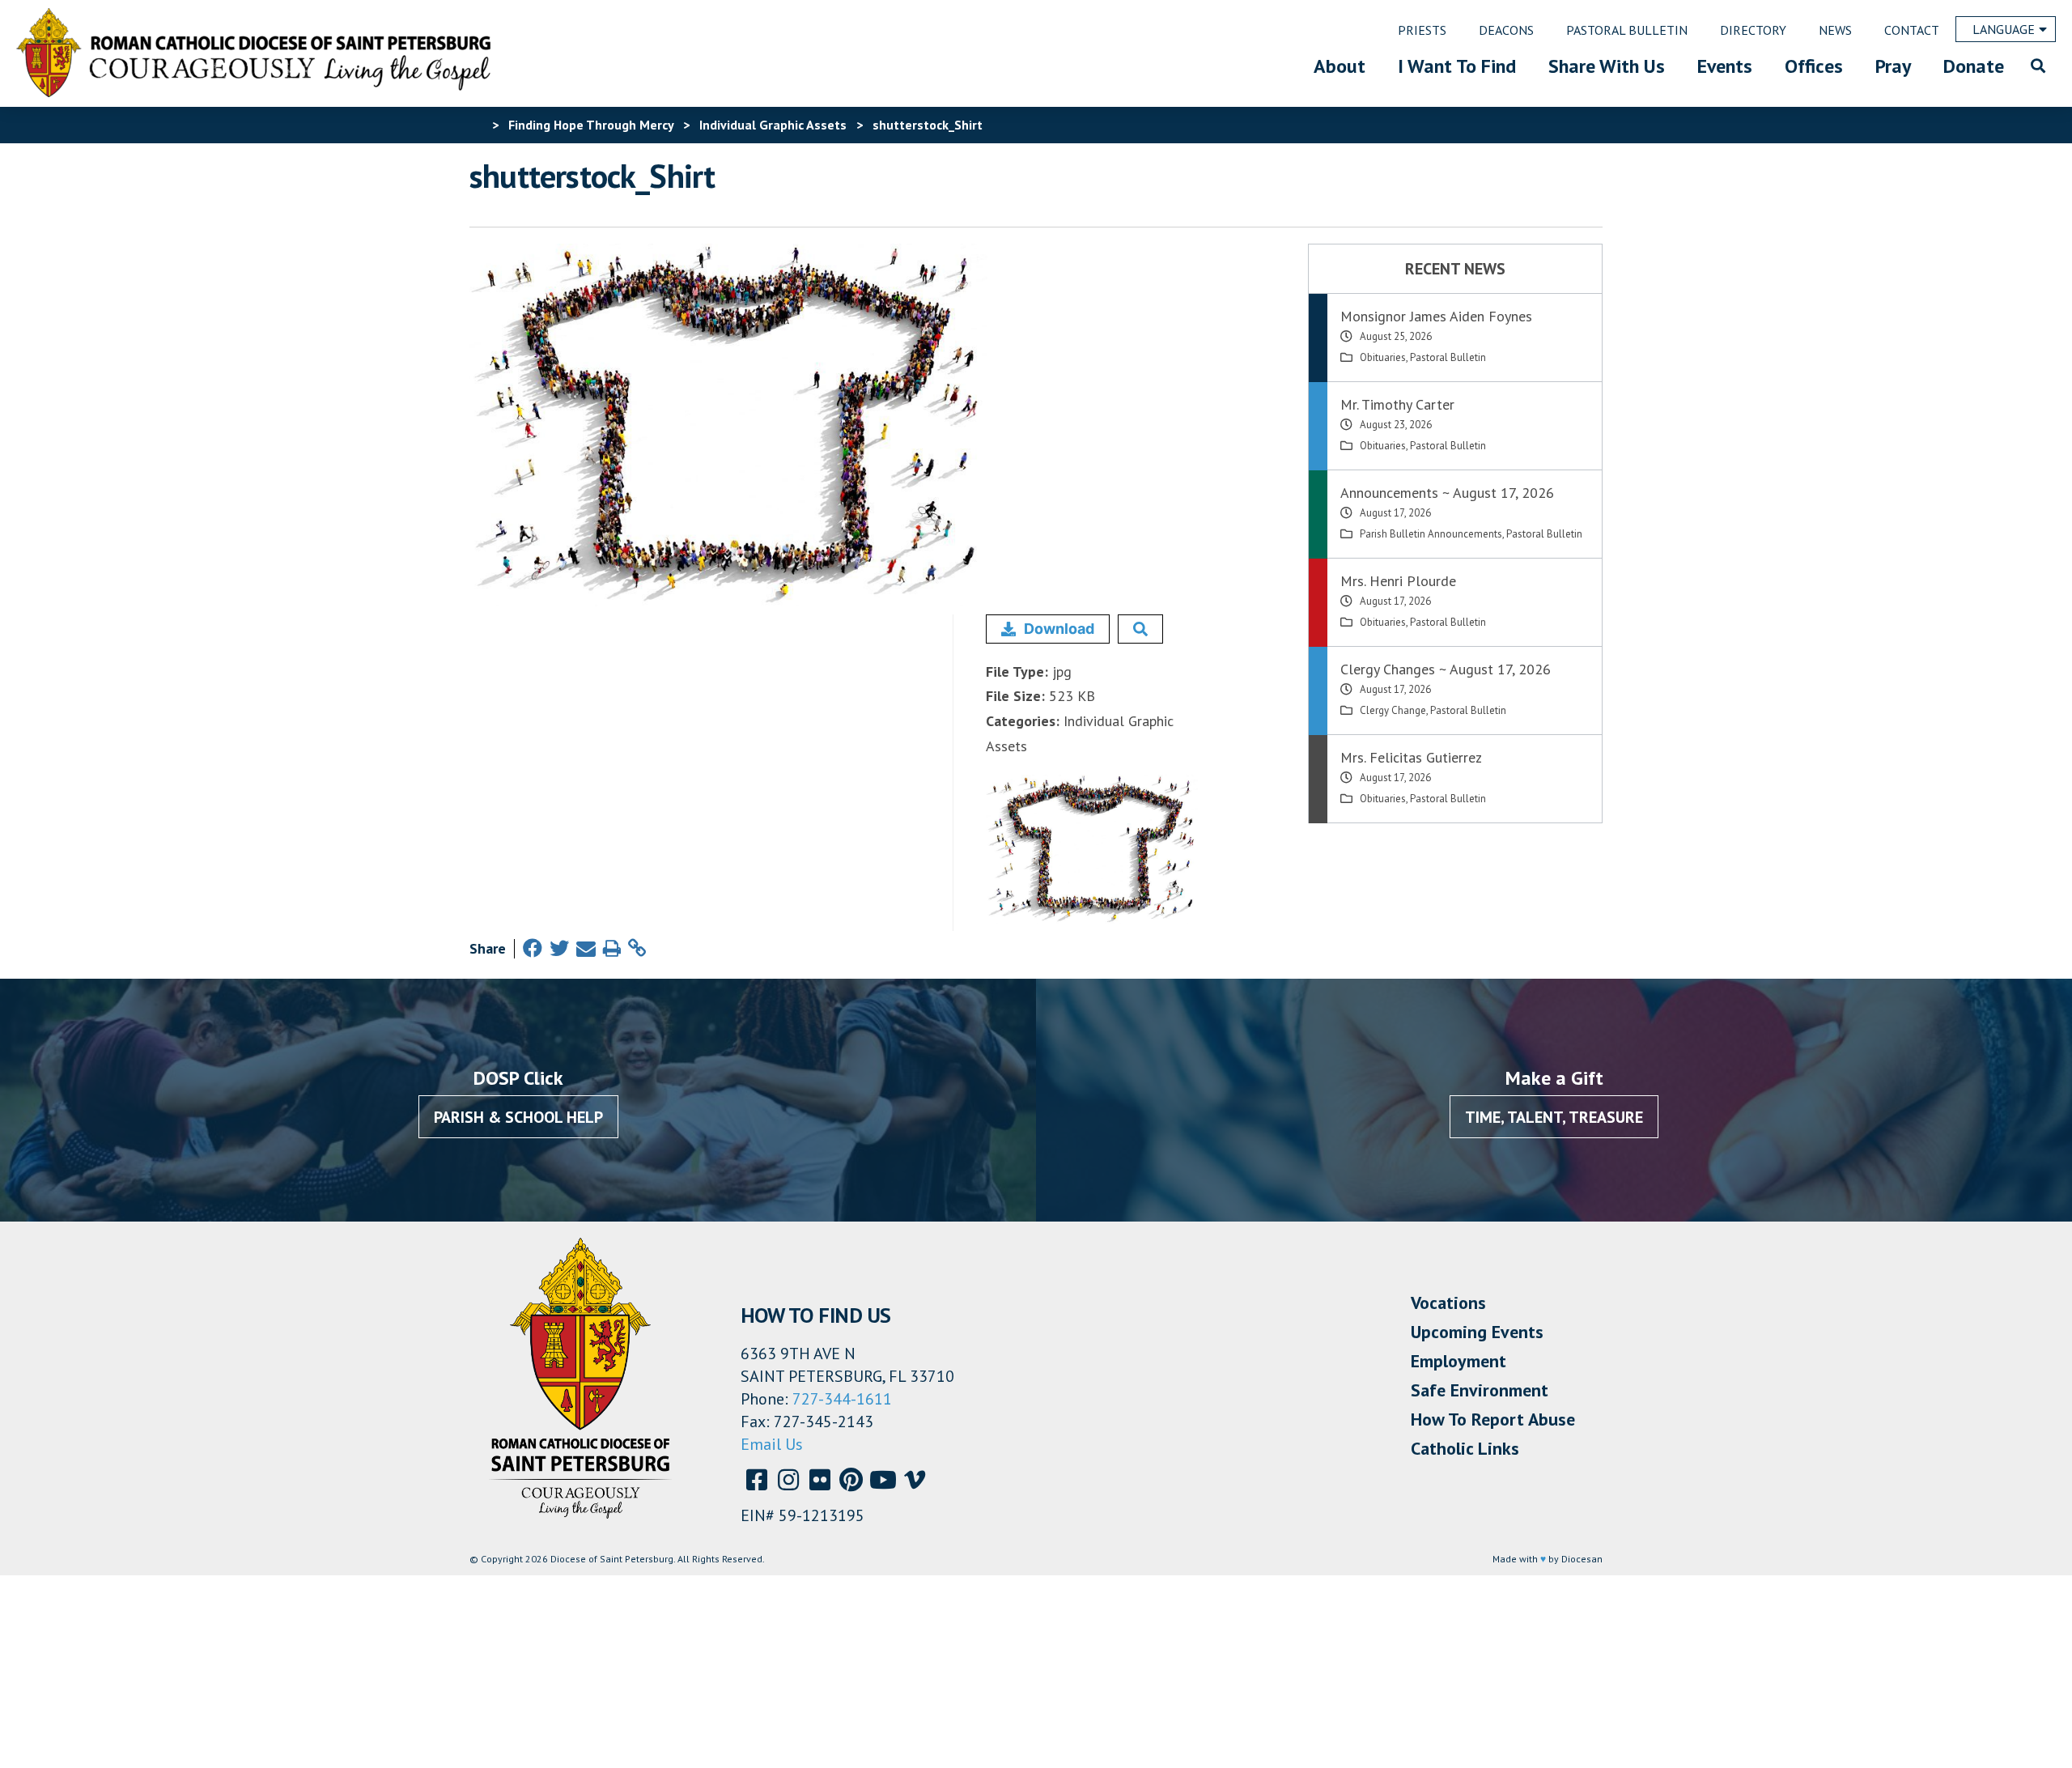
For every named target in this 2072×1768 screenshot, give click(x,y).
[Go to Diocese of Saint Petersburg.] (476, 125)
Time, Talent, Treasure (1554, 1117)
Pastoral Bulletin (1448, 357)
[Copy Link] (637, 948)
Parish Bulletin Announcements (1431, 534)
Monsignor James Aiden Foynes (1436, 316)
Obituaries (1383, 357)
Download (1059, 629)
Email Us (772, 1444)
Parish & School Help (518, 1117)
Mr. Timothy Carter (1397, 404)
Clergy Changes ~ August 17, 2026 (1446, 669)
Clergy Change (1393, 710)
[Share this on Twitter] (559, 948)
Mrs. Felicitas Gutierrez (1411, 757)
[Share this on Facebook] (533, 948)
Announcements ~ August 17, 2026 (1447, 493)
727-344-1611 (842, 1399)
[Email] (586, 948)
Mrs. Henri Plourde (1398, 581)
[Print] (612, 948)
